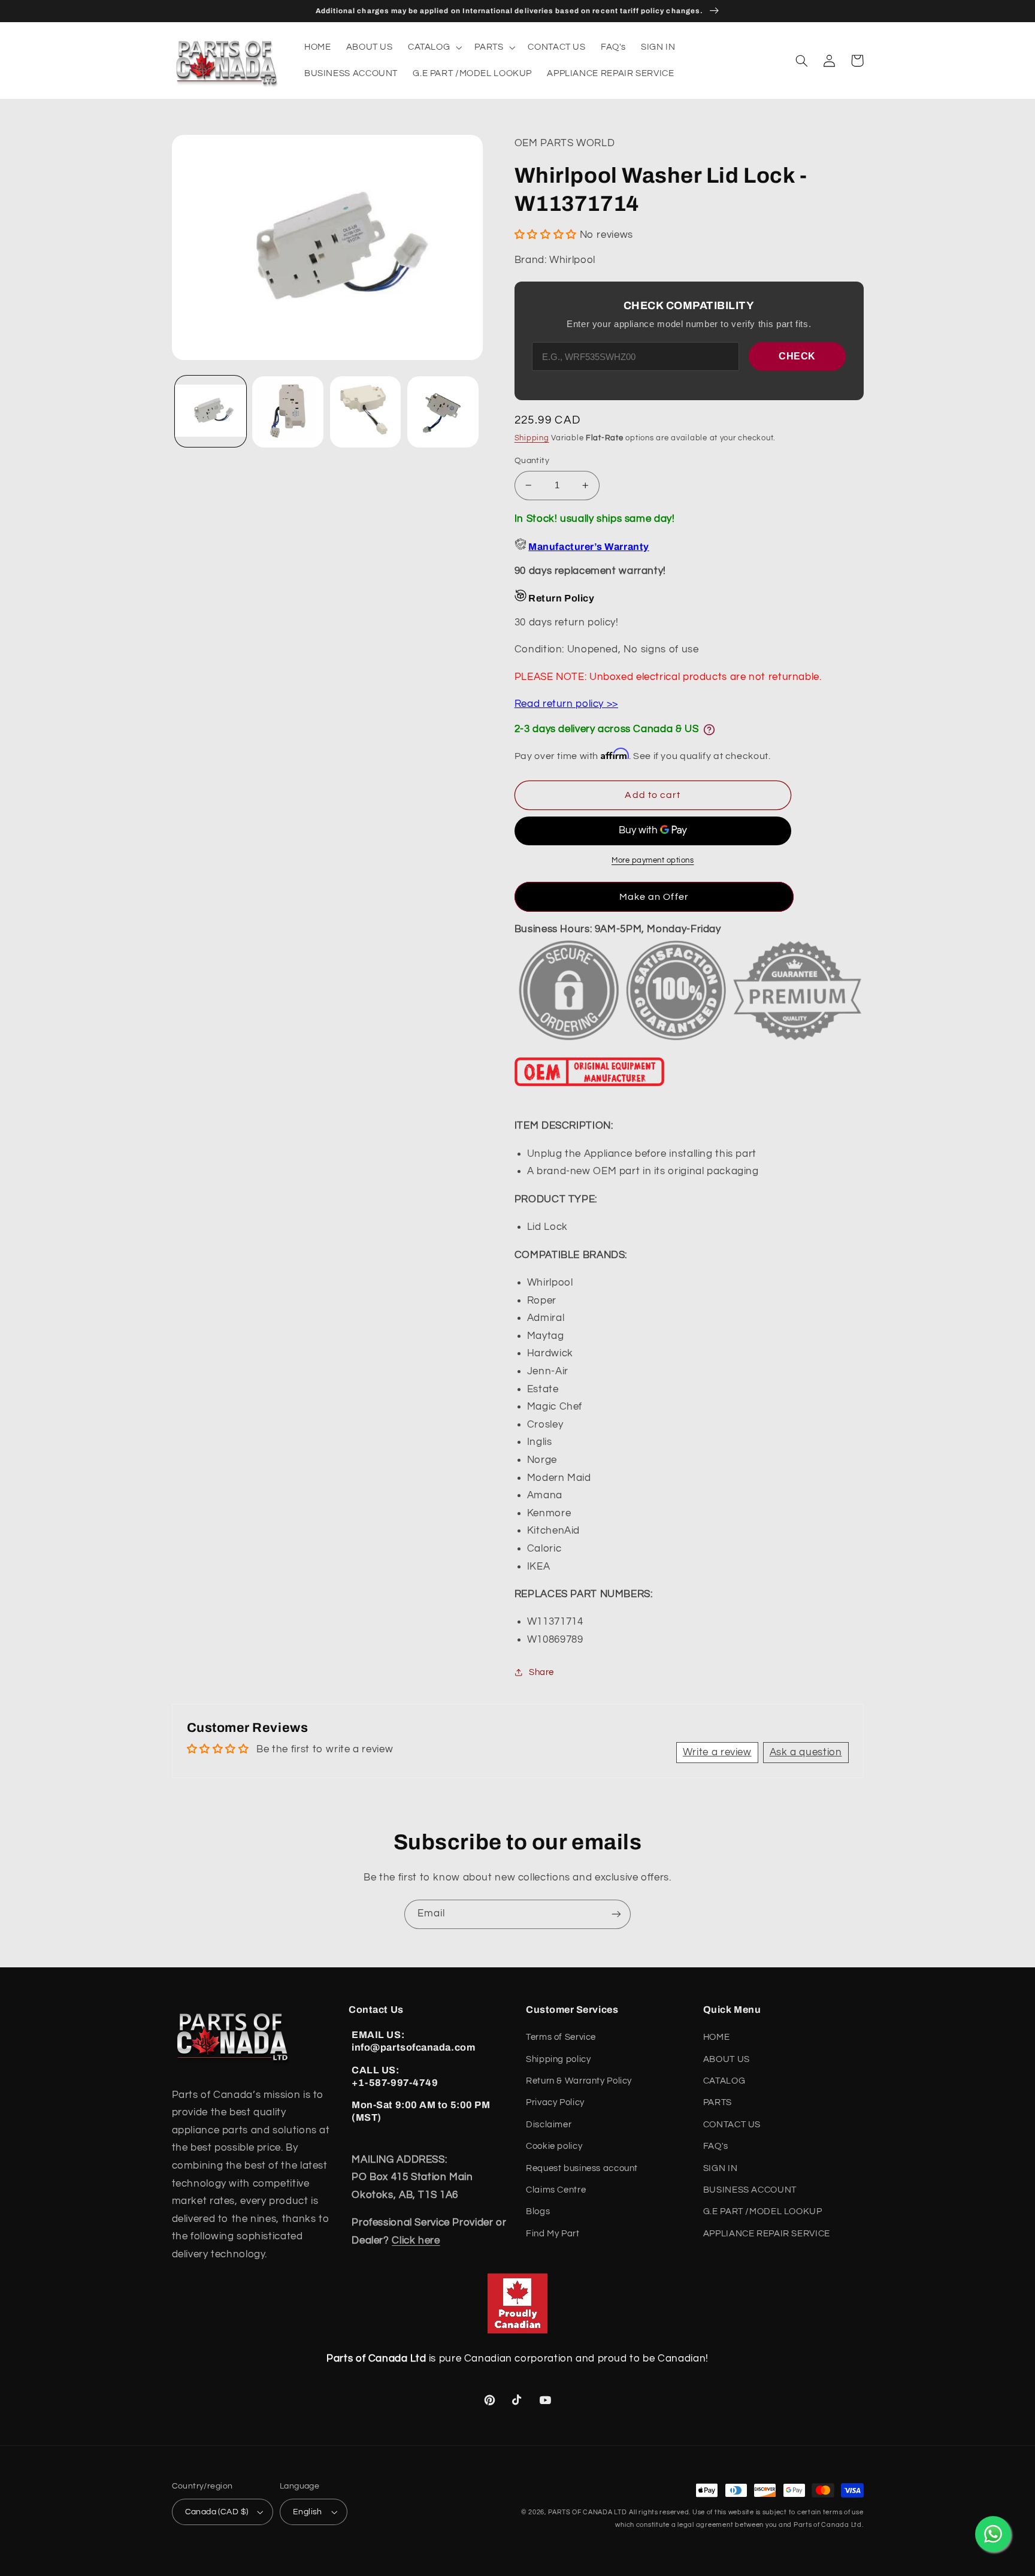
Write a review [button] (717, 1752)
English (308, 2512)
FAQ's (716, 2146)
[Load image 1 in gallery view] (211, 412)
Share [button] (541, 1672)
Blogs (538, 2211)
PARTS (718, 2102)
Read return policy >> (566, 704)
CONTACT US (732, 2125)
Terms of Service (561, 2037)
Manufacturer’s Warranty (588, 547)
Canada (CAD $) (217, 2512)
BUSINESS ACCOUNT (750, 2190)
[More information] (709, 730)
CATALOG (724, 2081)
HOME (717, 2037)
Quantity (532, 461)
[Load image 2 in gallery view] (288, 412)
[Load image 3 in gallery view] (366, 412)
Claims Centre (556, 2190)
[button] (433, 47)
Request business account (582, 2168)
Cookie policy (554, 2146)
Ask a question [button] (806, 1752)
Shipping (532, 438)
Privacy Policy (555, 2102)
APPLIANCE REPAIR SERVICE (767, 2234)
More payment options (653, 861)
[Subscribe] (616, 1914)
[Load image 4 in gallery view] (443, 412)
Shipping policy (558, 2059)
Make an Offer (654, 897)
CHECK (797, 356)
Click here (416, 2241)
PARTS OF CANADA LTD (588, 2512)
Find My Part (553, 2234)
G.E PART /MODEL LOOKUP (763, 2211)
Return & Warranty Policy (579, 2081)
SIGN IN (720, 2168)
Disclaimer (549, 2125)
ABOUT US (727, 2059)
